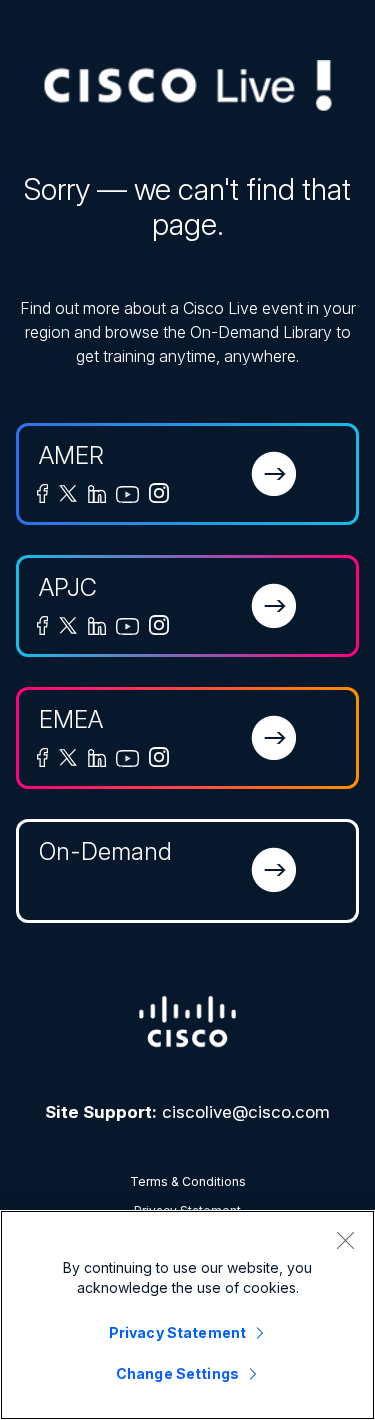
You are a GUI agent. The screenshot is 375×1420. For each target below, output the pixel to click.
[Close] (345, 1240)
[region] (187, 1315)
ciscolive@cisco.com (246, 1112)
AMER (71, 455)
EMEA (71, 719)
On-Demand (105, 851)
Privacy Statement (177, 1332)
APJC (68, 587)
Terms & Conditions (188, 1181)
